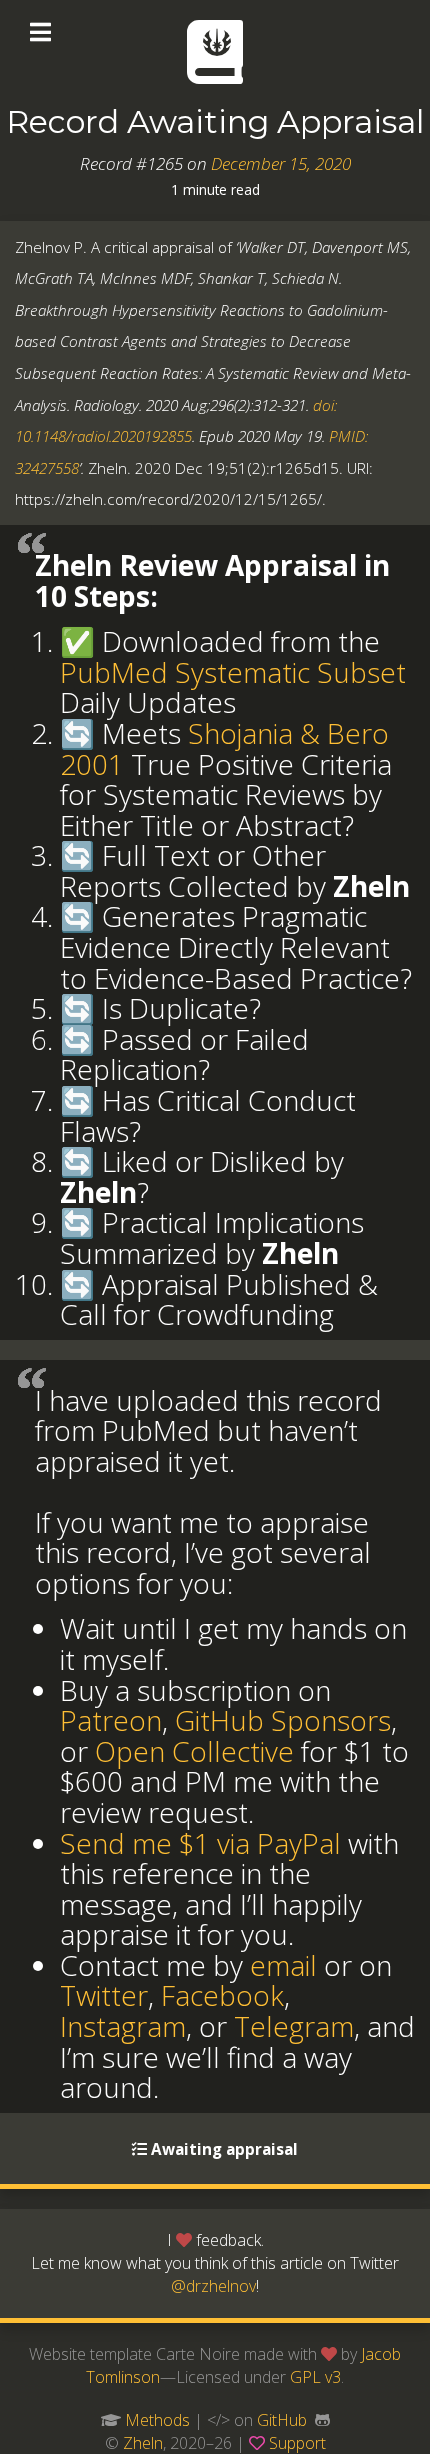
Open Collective (194, 1751)
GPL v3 (315, 2377)
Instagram (123, 2026)
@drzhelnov (213, 2286)
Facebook (222, 1995)
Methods (157, 2420)
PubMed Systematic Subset (233, 672)
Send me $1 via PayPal (200, 1843)
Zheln (143, 2443)
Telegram (294, 2026)
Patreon (111, 1720)
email (283, 1965)
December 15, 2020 (281, 163)
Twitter (104, 1995)
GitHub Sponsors (283, 1720)
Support (297, 2443)
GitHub (282, 2420)
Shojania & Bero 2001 (224, 748)
